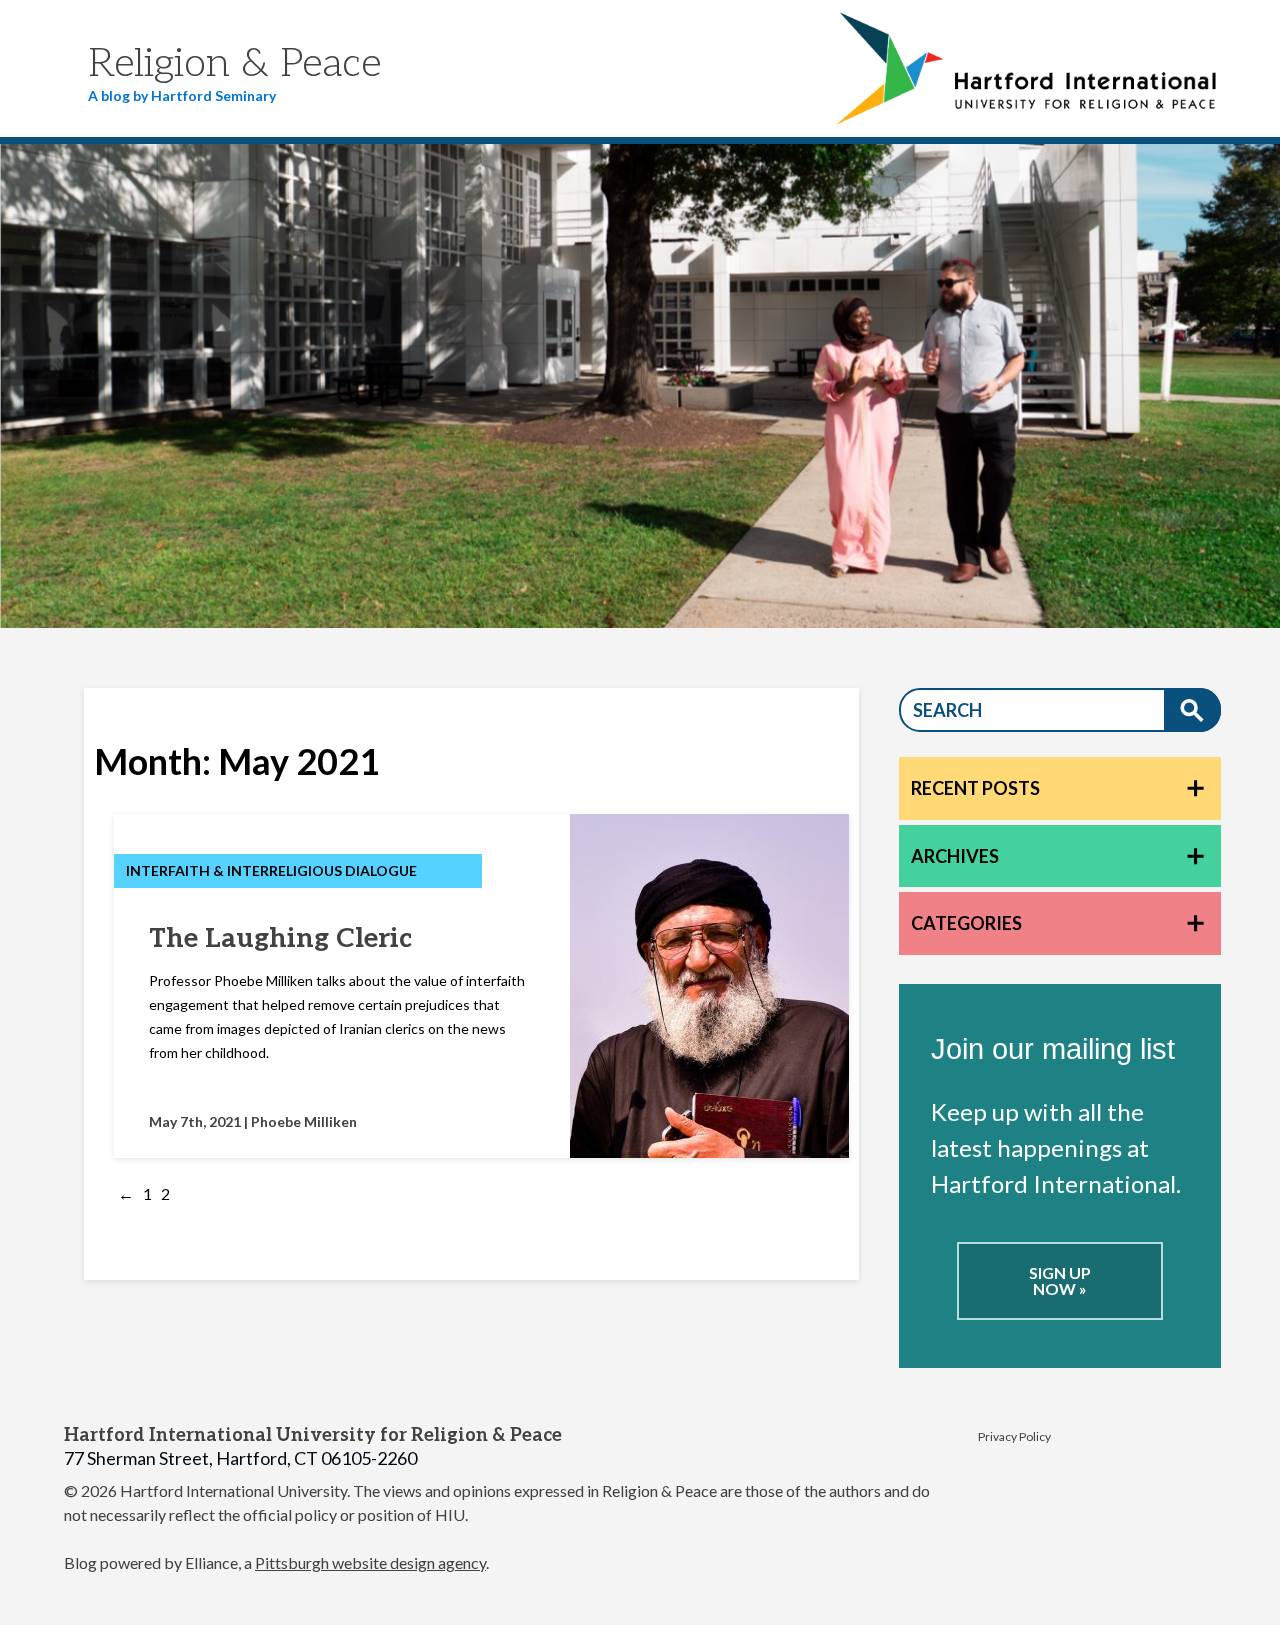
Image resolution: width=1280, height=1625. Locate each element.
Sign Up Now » (1060, 1280)
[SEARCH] (1192, 710)
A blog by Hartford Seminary (182, 95)
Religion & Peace (234, 64)
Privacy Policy (1014, 1436)
